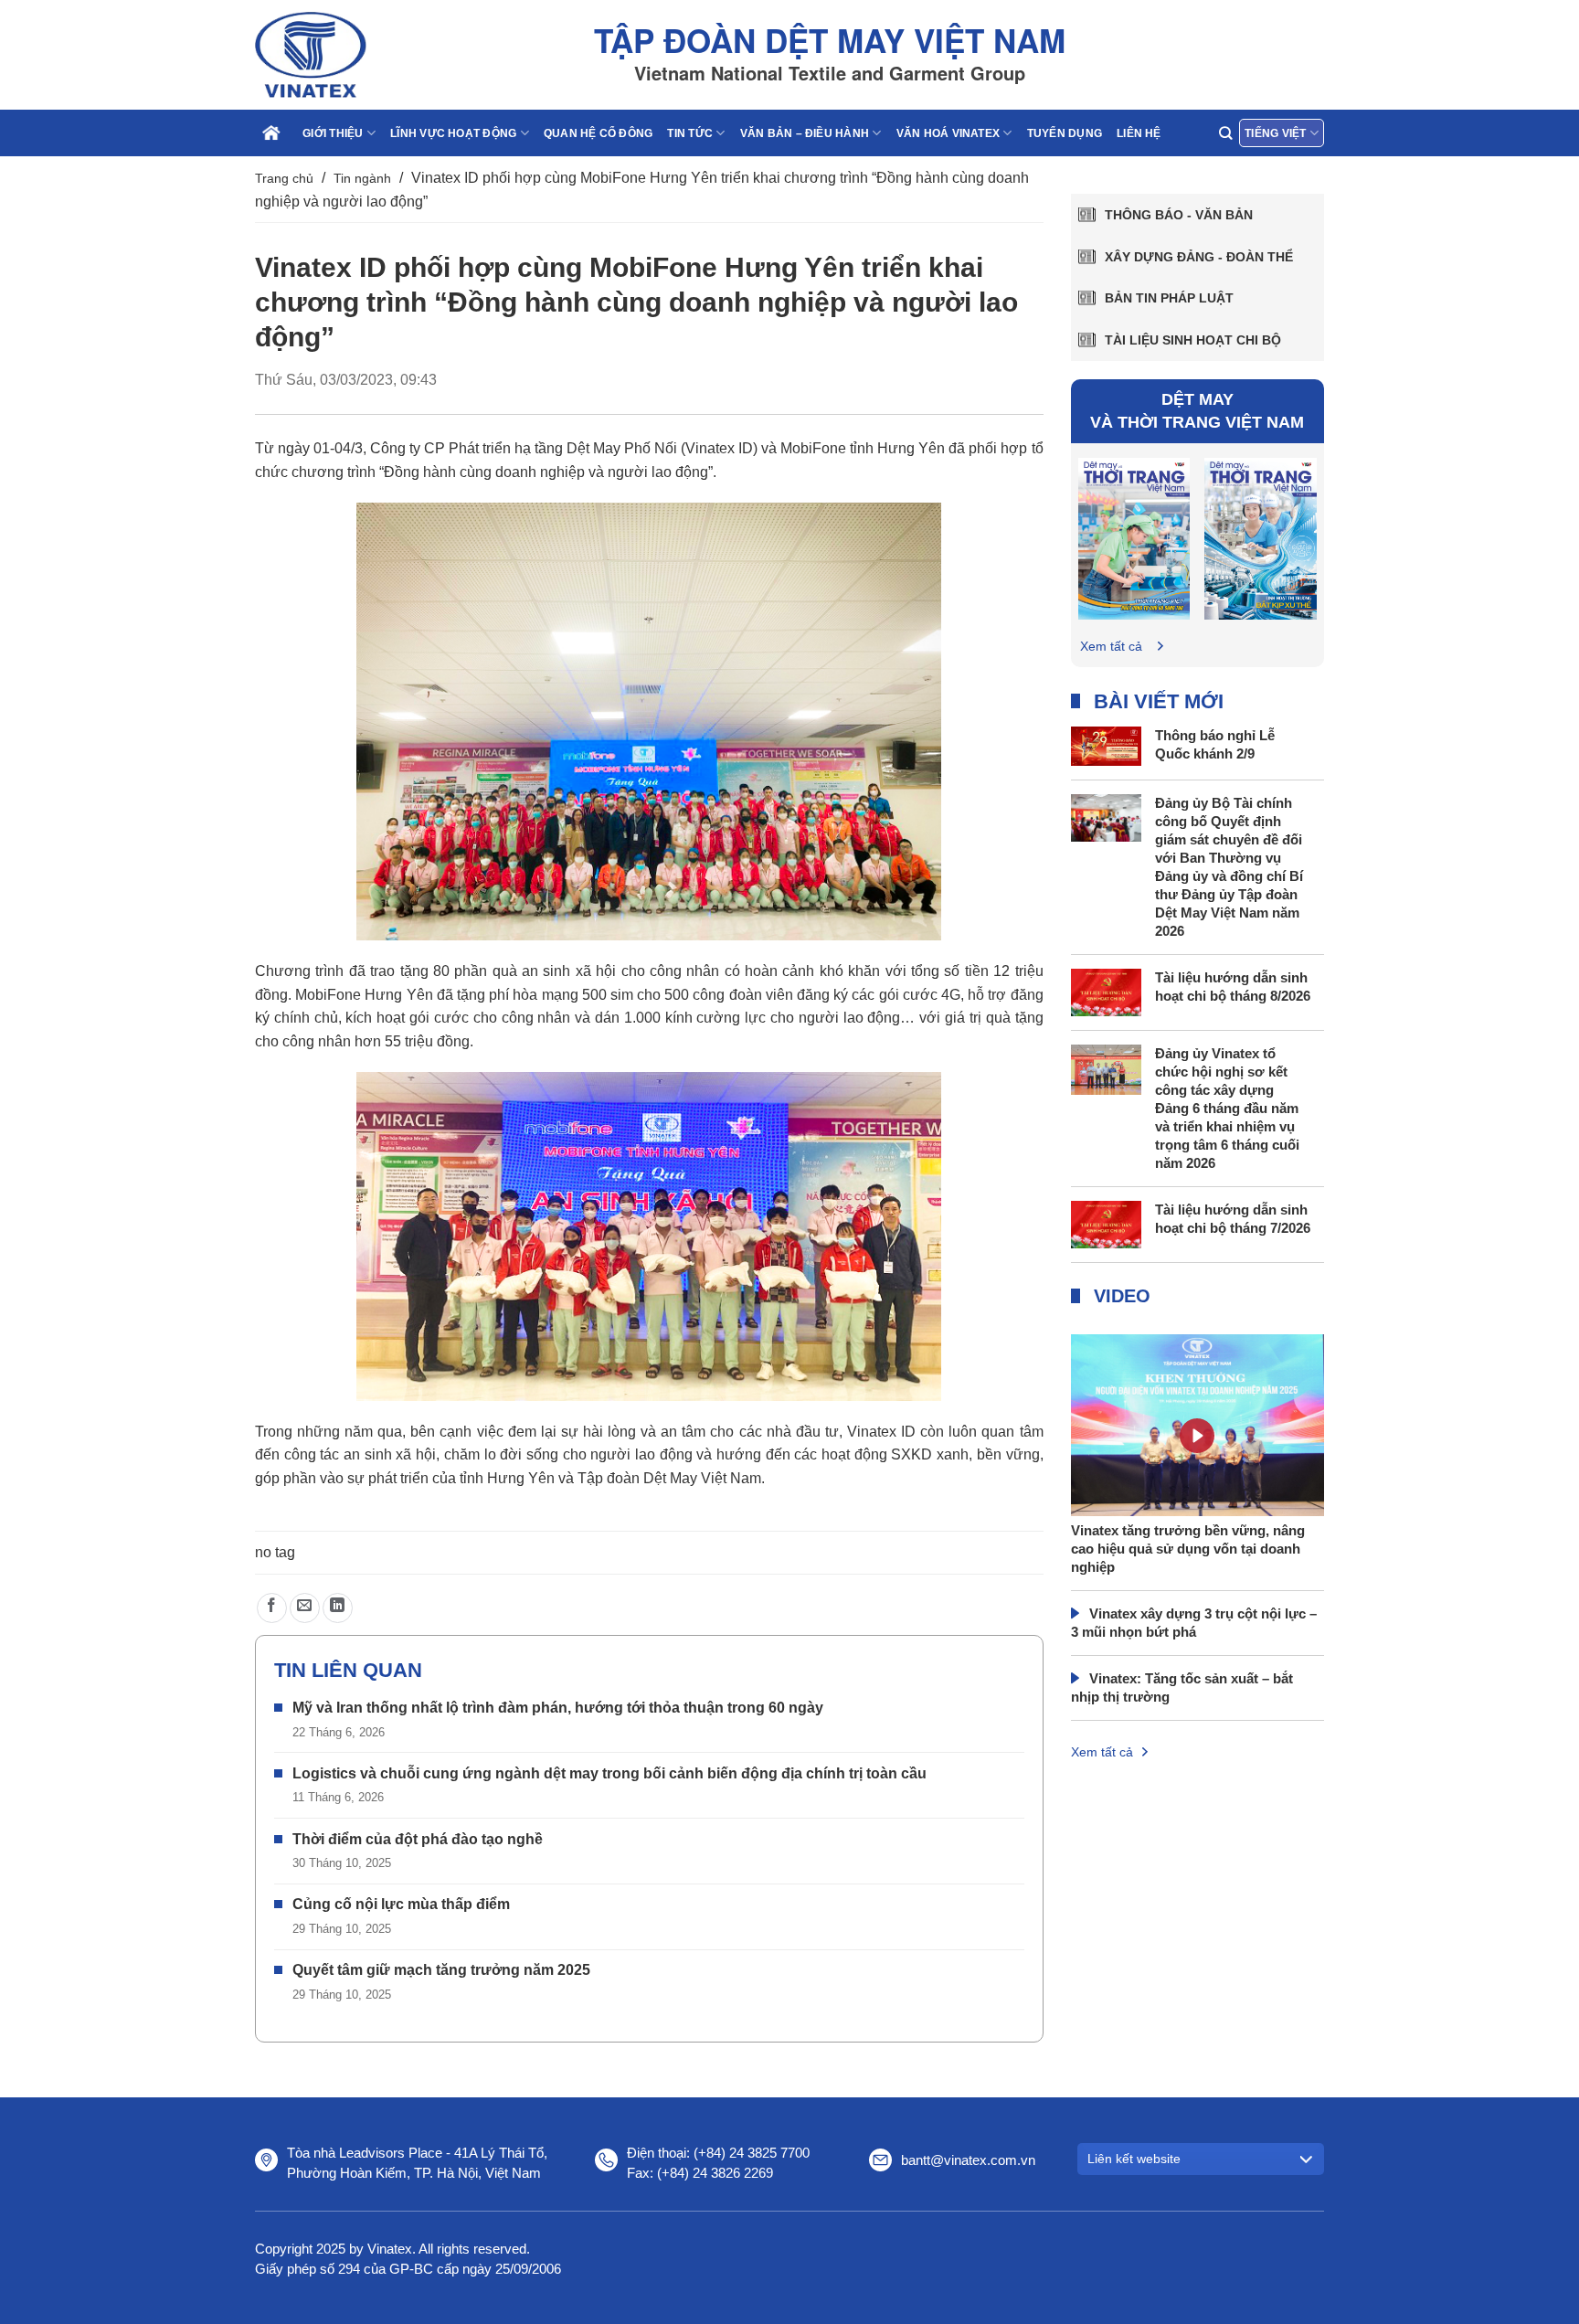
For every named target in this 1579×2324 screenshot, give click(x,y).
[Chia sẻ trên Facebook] (272, 1608)
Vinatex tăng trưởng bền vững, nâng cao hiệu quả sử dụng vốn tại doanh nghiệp (1188, 1549)
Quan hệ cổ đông (599, 133)
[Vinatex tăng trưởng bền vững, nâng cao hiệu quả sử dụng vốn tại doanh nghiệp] (1198, 1464)
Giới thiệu (333, 133)
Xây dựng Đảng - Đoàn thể (1199, 257)
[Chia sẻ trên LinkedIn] (338, 1608)
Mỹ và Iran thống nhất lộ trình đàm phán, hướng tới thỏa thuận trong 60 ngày (558, 1708)
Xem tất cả (1111, 646)
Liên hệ (1139, 133)
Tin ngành (362, 178)
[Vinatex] (346, 55)
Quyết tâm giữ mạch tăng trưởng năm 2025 (441, 1970)
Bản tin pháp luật (1169, 298)
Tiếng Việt (1275, 133)
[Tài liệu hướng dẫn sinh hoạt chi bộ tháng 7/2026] (1106, 1223)
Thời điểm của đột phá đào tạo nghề (418, 1839)
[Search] (1225, 133)
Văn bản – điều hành (805, 133)
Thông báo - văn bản (1179, 215)
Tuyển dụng (1065, 133)
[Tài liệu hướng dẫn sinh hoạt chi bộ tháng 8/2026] (1106, 991)
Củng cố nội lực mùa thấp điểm (401, 1904)
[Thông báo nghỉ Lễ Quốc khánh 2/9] (1107, 745)
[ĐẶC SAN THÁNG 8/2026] (1134, 538)
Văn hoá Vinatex (948, 133)
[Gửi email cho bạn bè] (305, 1608)
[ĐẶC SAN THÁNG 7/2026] (1261, 538)
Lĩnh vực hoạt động (453, 133)
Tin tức (690, 133)
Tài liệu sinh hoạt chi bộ (1193, 340)
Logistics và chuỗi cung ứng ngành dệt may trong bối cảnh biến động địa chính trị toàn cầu (609, 1773)
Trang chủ (284, 178)
